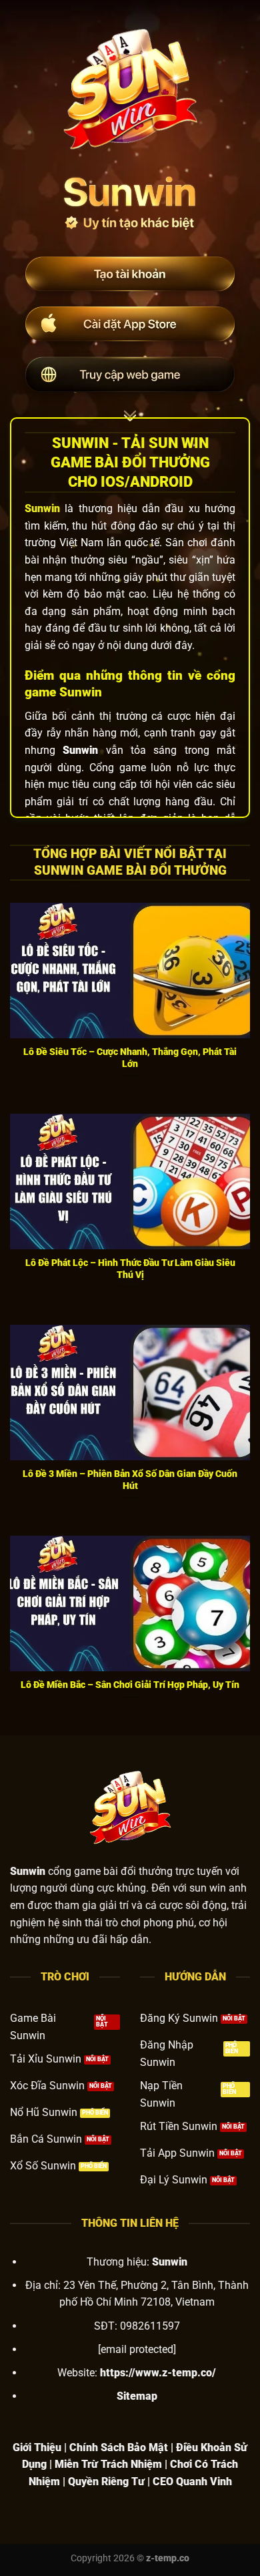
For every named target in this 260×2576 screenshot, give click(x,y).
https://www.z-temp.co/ (158, 2373)
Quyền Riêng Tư (106, 2482)
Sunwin (42, 508)
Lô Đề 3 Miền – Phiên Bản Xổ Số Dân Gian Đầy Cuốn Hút (130, 1480)
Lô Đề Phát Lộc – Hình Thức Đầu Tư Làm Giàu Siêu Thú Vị (130, 1269)
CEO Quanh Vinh (192, 2482)
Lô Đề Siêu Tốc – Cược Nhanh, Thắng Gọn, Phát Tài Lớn (130, 1058)
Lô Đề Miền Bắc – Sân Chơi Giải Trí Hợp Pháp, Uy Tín (130, 1685)
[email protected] (137, 2349)
